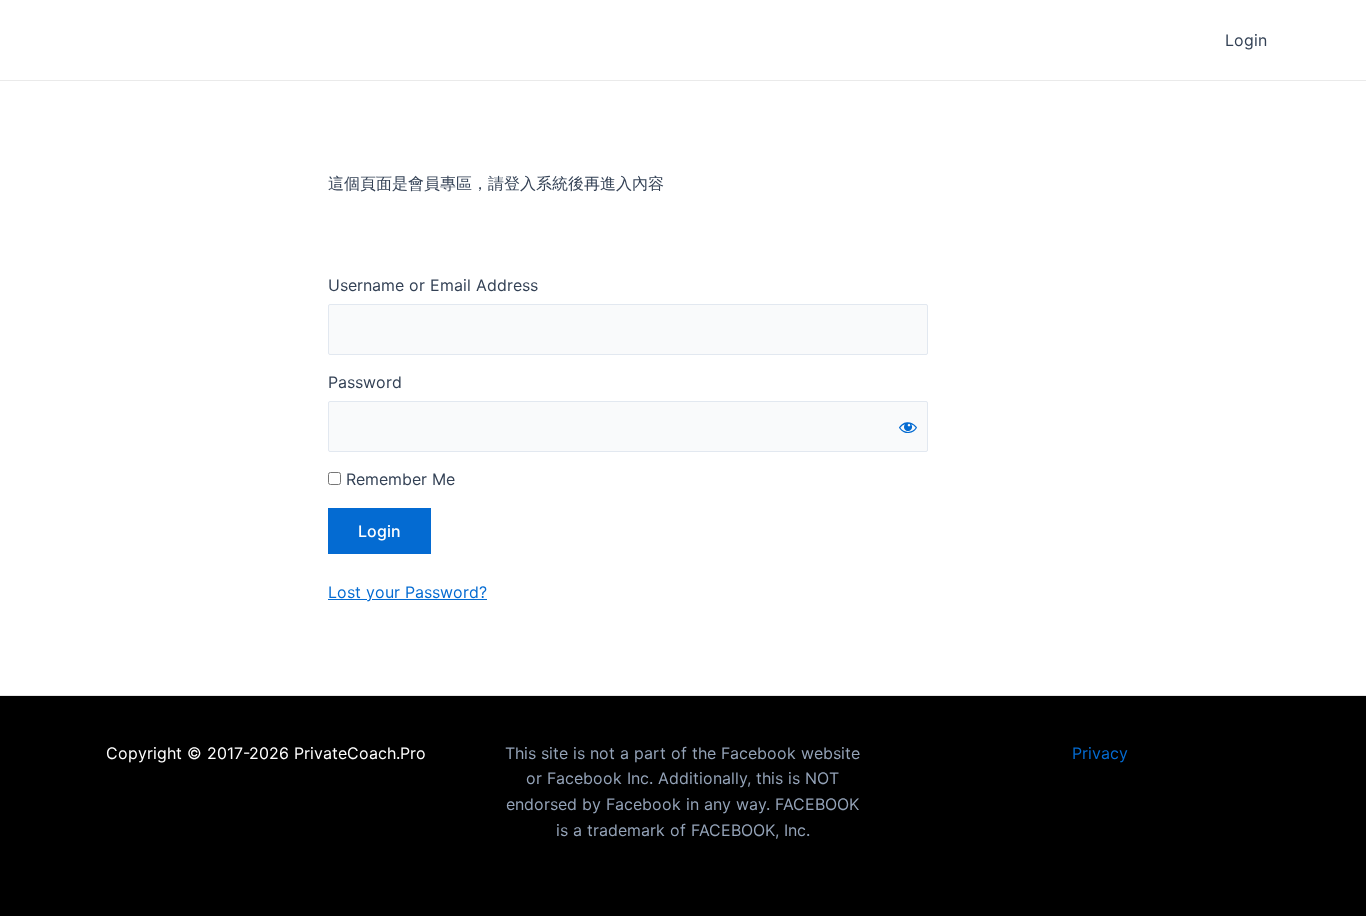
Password (365, 382)
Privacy (1100, 753)
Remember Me (398, 479)
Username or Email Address (433, 285)
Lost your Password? (407, 592)
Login (1246, 40)
